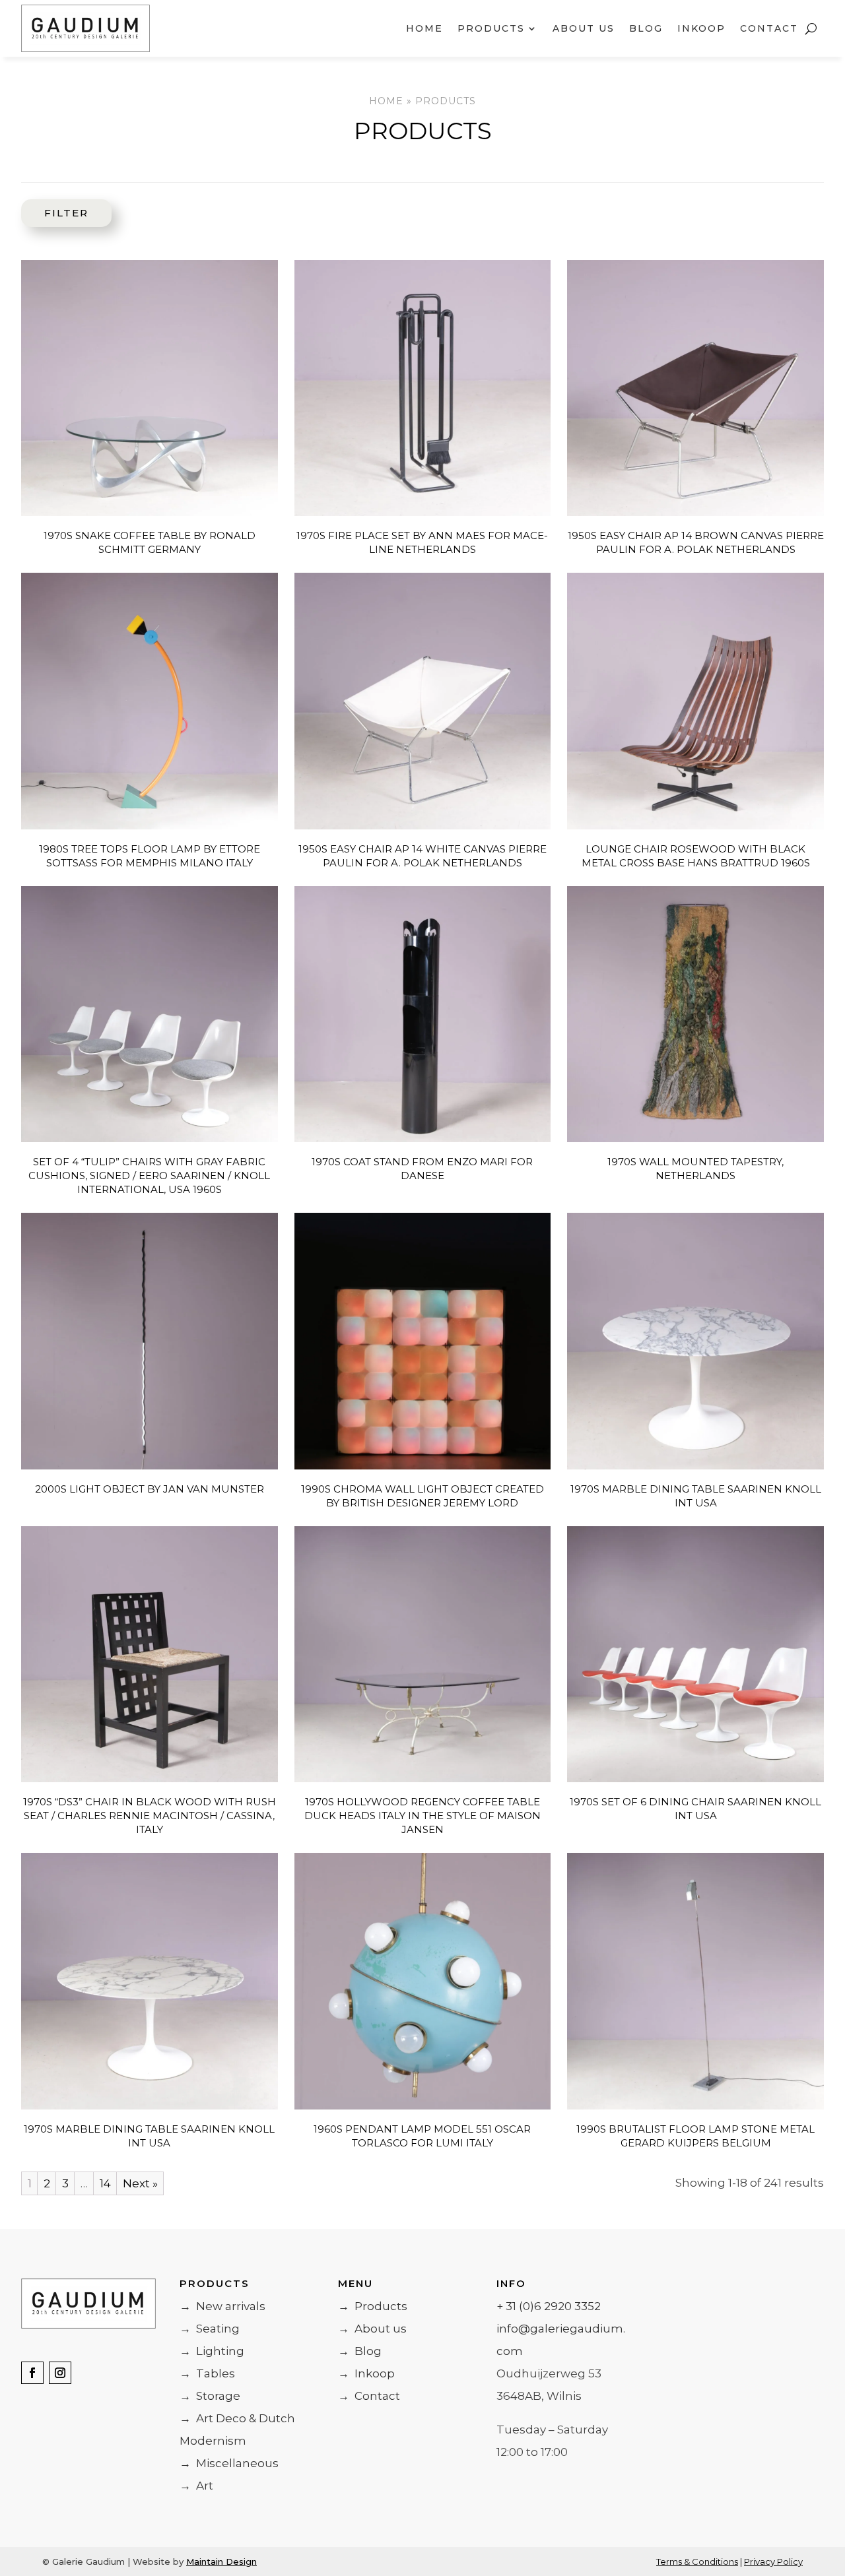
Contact (769, 28)
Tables (207, 2373)
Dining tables (58, 880)
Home (424, 28)
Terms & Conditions (697, 2561)
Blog (646, 28)
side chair (58, 352)
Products (373, 2306)
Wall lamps (58, 799)
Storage (210, 2396)
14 (105, 2183)
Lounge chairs (58, 403)
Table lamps (58, 645)
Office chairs (58, 506)
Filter (66, 213)
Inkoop (701, 28)
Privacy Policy (773, 2561)
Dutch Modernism (45, 1143)
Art (196, 2486)
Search (53, 224)
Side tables (58, 982)
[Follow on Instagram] (60, 2373)
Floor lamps (58, 748)
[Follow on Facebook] (32, 2373)
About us (584, 28)
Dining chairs (58, 455)
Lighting (212, 2351)
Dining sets (58, 1063)
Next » (140, 2183)
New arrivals (45, 271)
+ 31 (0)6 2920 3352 (549, 2306)
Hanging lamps (58, 696)
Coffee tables (58, 931)
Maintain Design (221, 2561)
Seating (210, 2329)
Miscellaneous (229, 2463)
